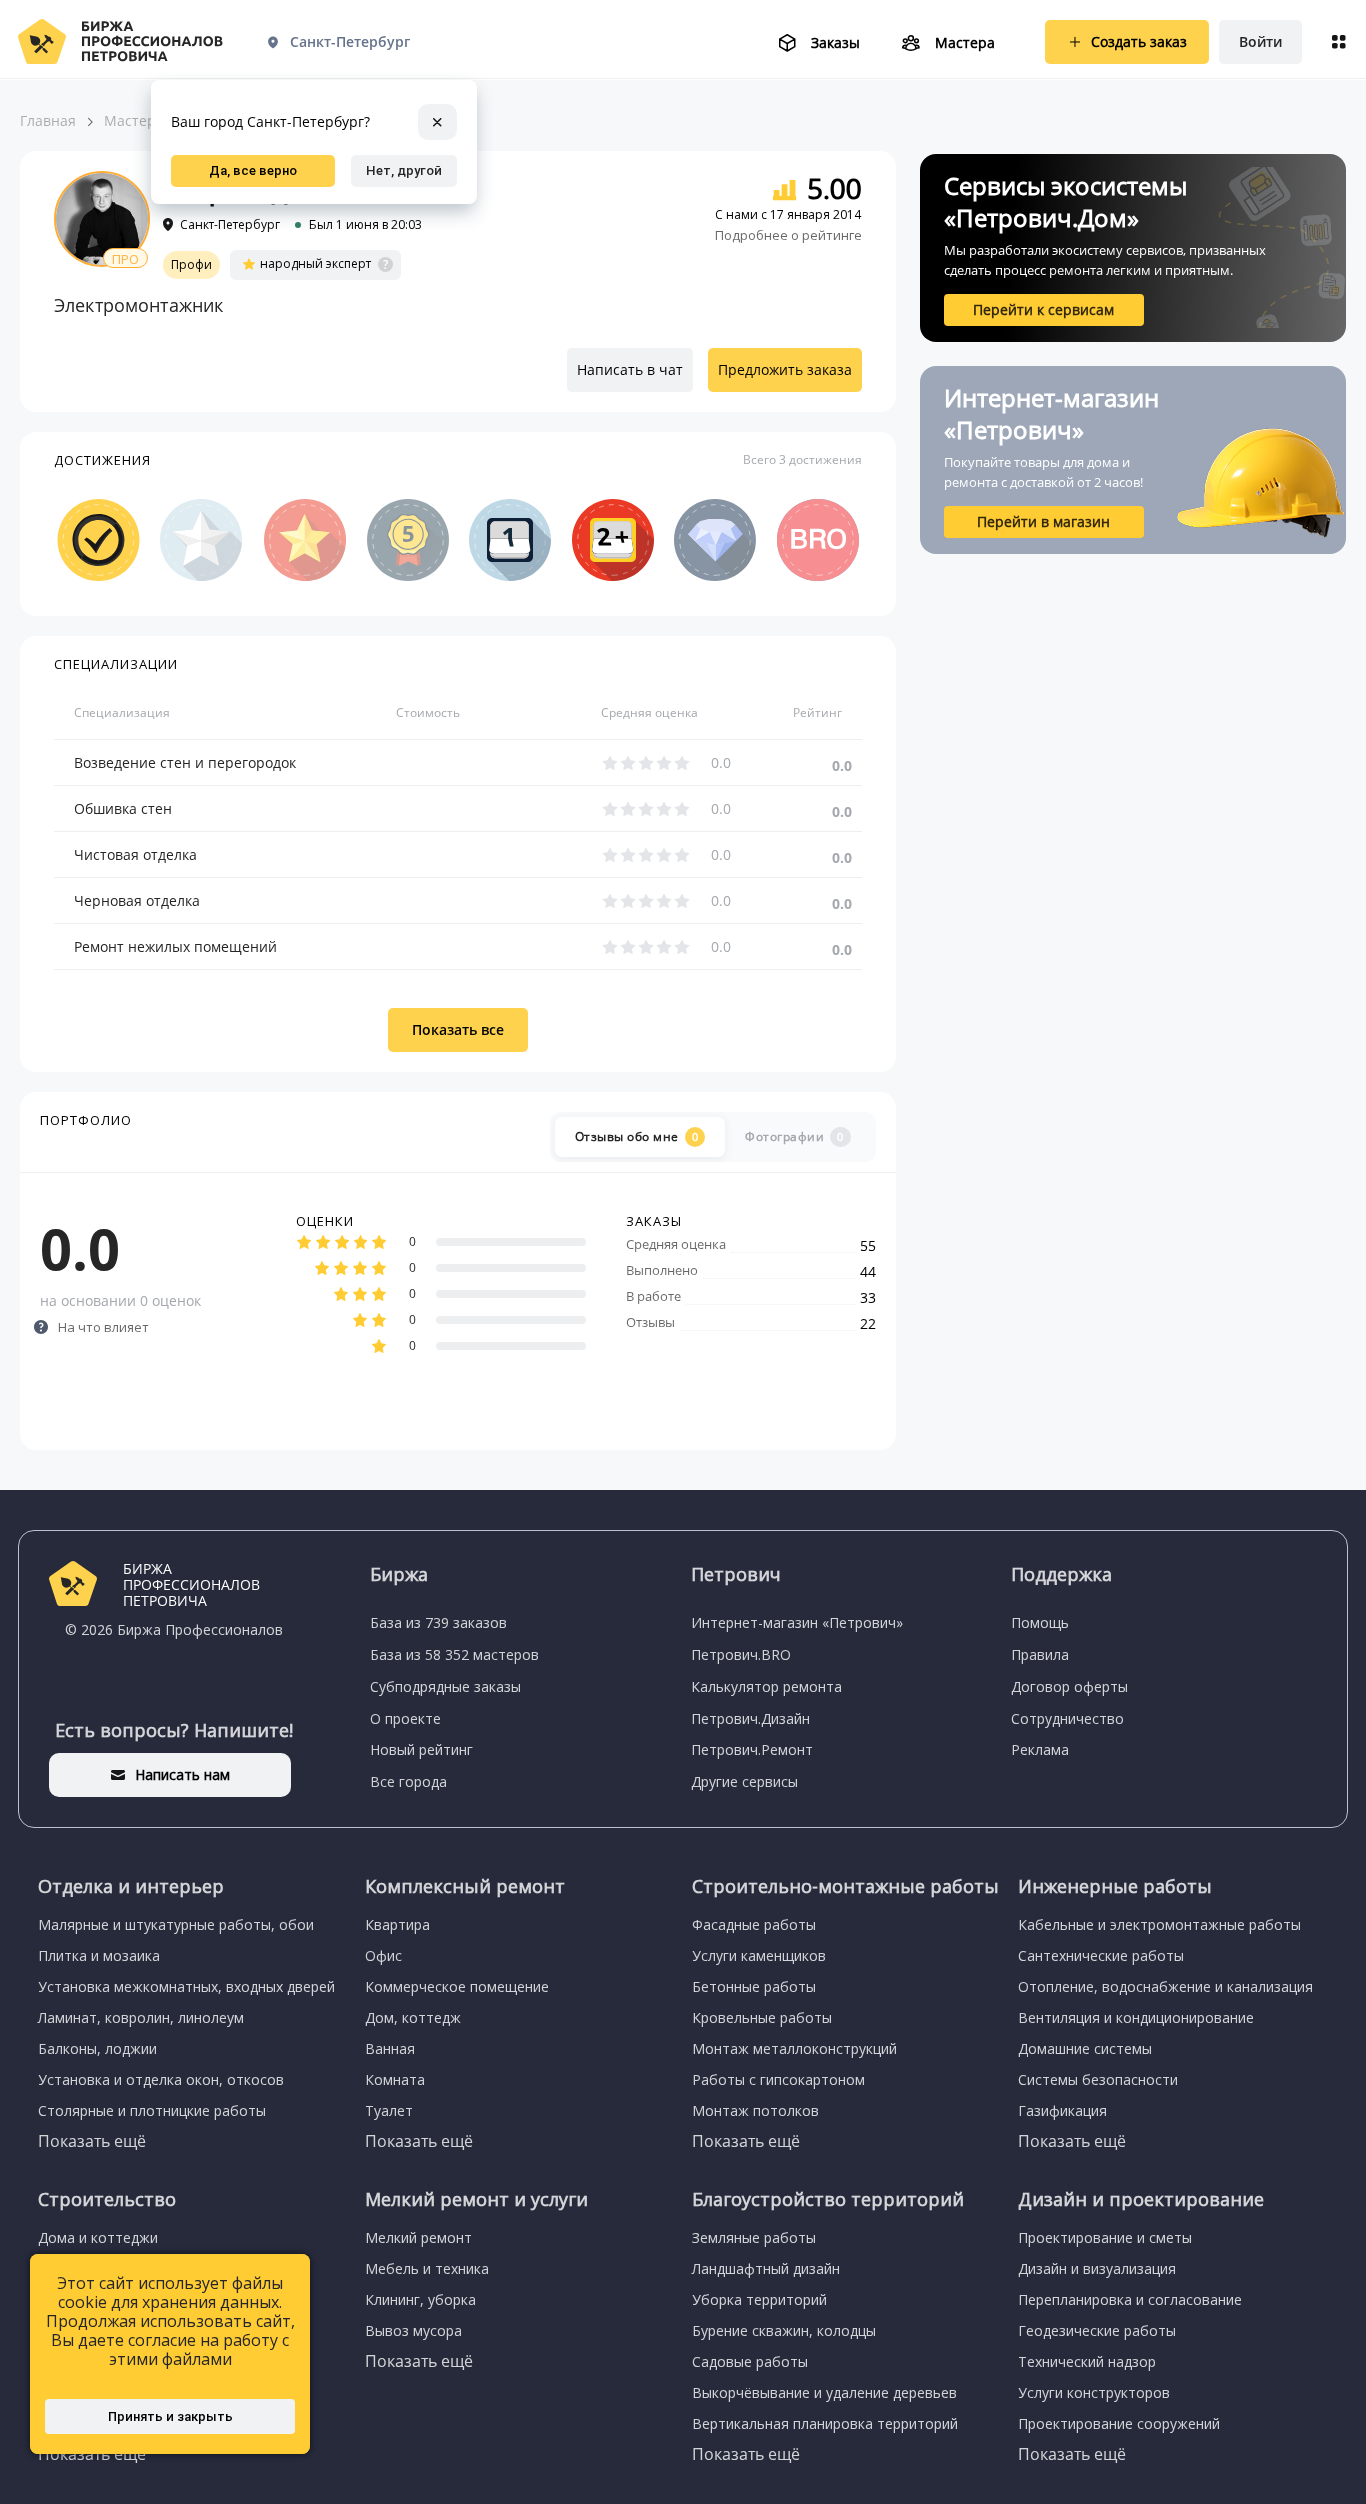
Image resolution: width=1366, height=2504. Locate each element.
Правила (1040, 1654)
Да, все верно (253, 170)
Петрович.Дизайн (750, 1718)
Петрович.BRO (741, 1654)
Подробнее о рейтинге (788, 235)
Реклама (1040, 1749)
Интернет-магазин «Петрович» (797, 1622)
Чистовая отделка (135, 854)
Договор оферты (1069, 1686)
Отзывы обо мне (637, 1136)
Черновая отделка (137, 900)
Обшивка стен (123, 808)
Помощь (1040, 1622)
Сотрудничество (1067, 1718)
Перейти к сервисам (1043, 309)
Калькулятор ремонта (766, 1686)
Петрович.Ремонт (752, 1749)
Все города (408, 1781)
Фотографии (794, 1136)
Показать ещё (92, 2141)
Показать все (458, 1029)
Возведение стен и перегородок (185, 762)
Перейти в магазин (1043, 521)
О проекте (405, 1718)
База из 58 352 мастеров (454, 1654)
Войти (1260, 41)
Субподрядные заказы (445, 1686)
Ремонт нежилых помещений (175, 946)
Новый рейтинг (421, 1749)
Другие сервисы (744, 1781)
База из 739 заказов (438, 1622)
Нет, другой (404, 170)
